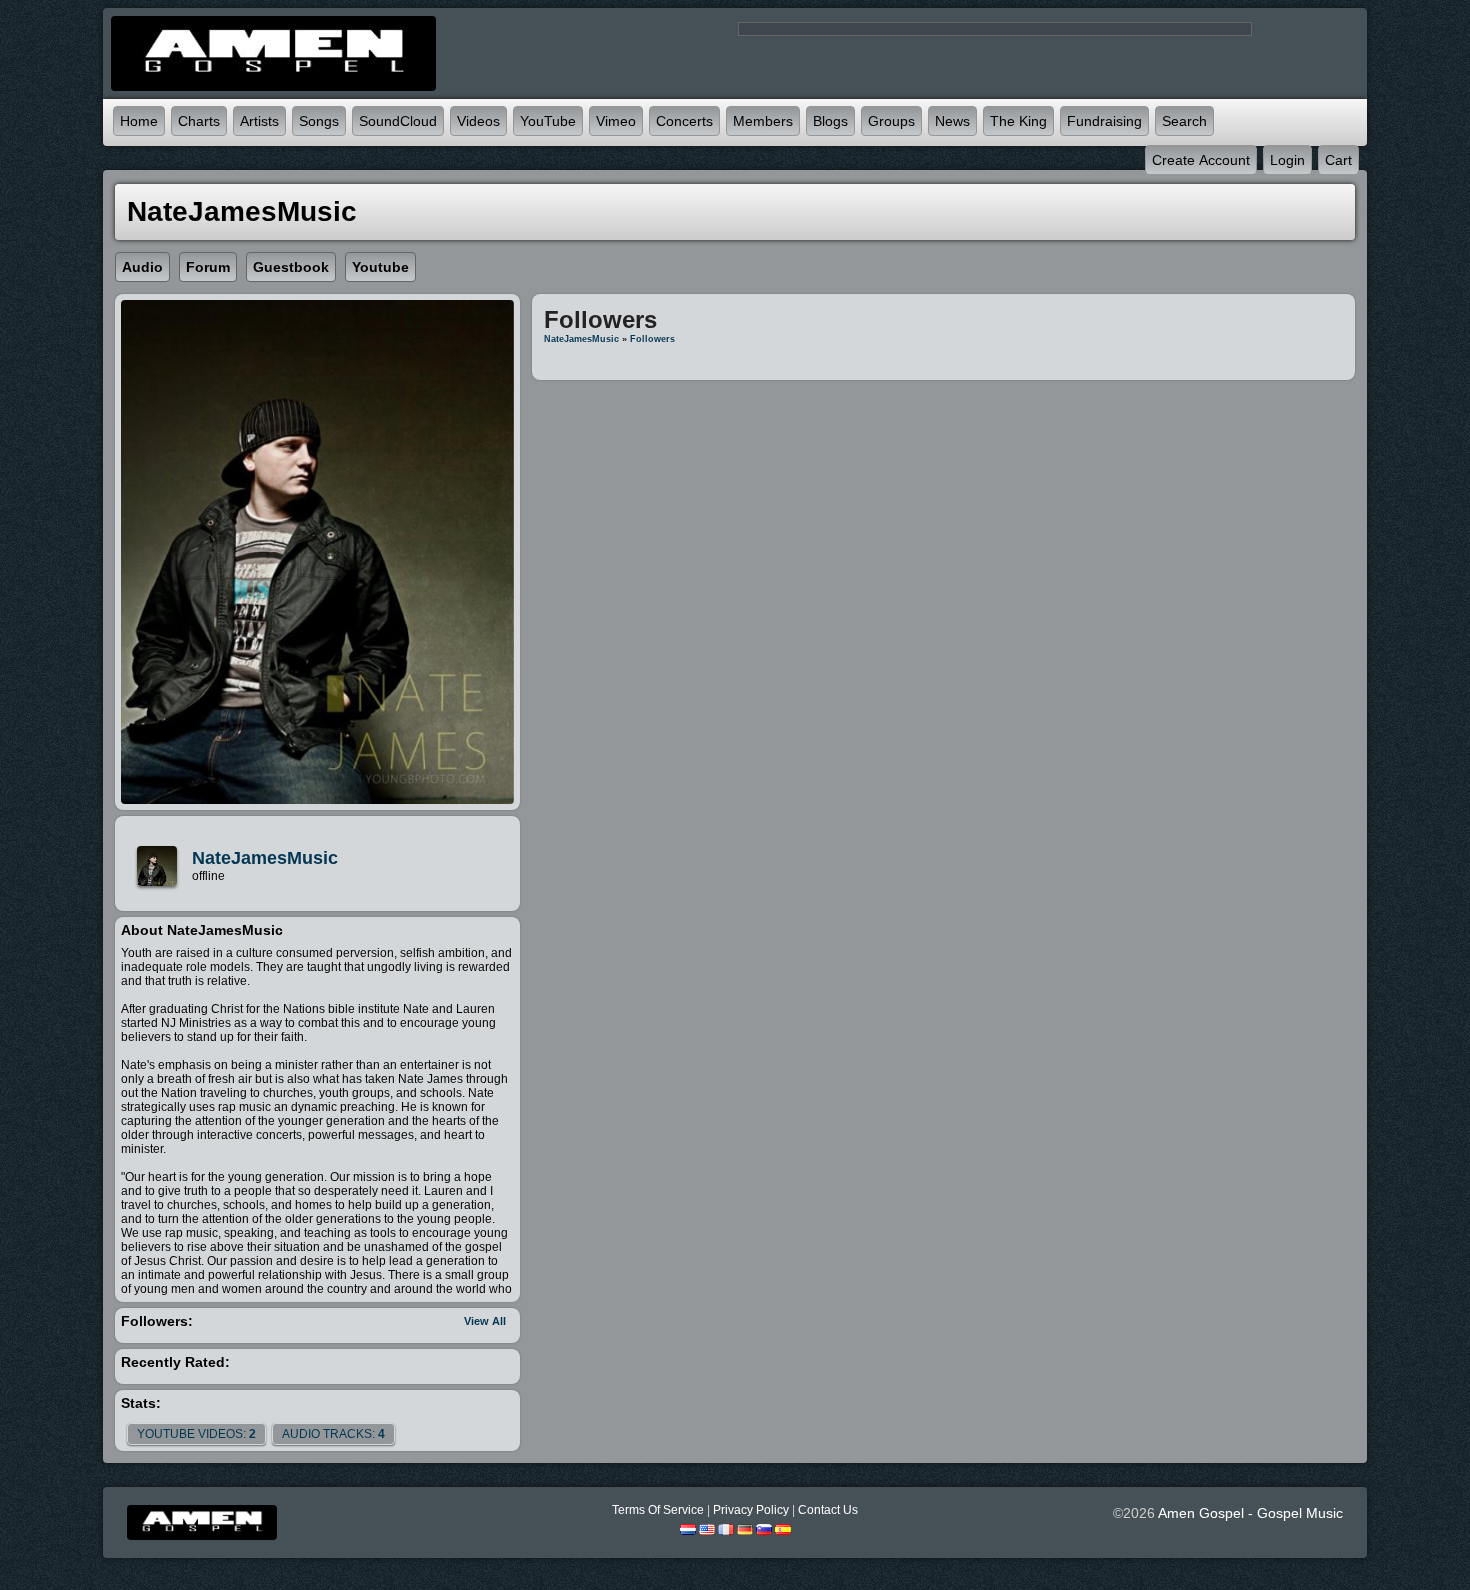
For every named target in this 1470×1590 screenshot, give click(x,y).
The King (1018, 121)
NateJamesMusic (265, 858)
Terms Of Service (658, 1510)
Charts (199, 121)
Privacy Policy (751, 1510)
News (952, 121)
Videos (478, 121)
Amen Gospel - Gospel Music (1250, 1513)
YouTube (548, 121)
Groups (891, 121)
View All (485, 1321)
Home (139, 121)
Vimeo (616, 121)
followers (652, 339)
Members (763, 121)
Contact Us (828, 1510)
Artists (259, 121)
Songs (319, 121)
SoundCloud (398, 121)
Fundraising (1104, 121)
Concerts (684, 121)
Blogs (830, 121)
